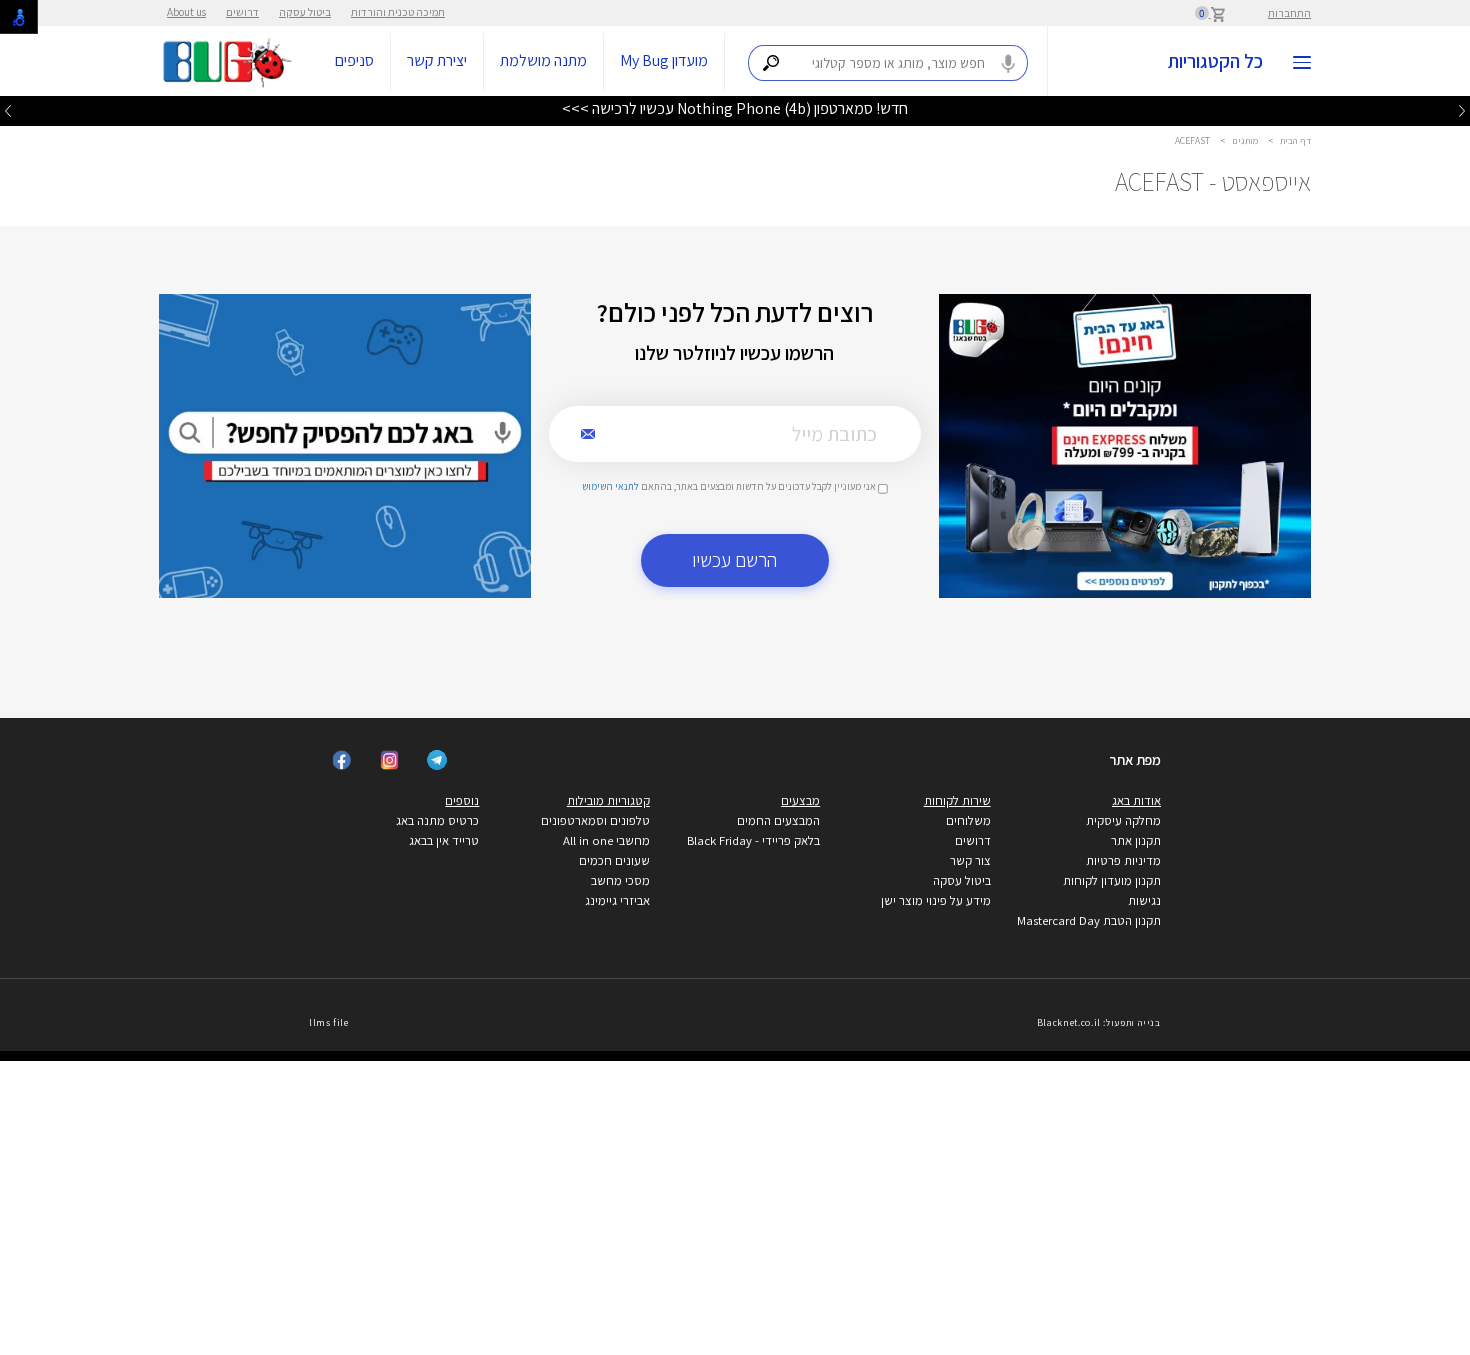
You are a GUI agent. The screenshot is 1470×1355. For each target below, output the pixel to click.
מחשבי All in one (606, 840)
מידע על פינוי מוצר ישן (936, 900)
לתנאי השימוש (610, 486)
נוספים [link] (462, 800)
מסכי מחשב (620, 880)
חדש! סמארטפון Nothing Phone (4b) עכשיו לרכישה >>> (735, 108)
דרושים (242, 12)
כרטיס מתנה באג (437, 820)
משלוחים (968, 820)
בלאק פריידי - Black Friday (753, 840)
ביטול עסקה (305, 12)
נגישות (1144, 900)
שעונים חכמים (614, 860)
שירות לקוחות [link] (957, 800)
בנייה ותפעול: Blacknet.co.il (1099, 1022)
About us (186, 12)
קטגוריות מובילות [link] (608, 800)
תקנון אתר (1136, 840)
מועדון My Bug (664, 60)
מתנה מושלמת (543, 60)
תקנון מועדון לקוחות (1112, 880)
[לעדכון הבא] (8, 110)
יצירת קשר (437, 60)
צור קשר (970, 860)
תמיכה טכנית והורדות (398, 12)
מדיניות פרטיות (1123, 860)
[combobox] (888, 63)
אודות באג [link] (1136, 800)
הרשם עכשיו (734, 560)
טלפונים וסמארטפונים (595, 820)
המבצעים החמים (778, 820)
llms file (329, 1022)
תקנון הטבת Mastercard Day (1089, 920)
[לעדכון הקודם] (1462, 110)
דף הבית (1295, 140)
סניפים (354, 60)
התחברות (1289, 13)
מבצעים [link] (800, 800)
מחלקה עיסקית (1123, 820)
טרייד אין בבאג (444, 840)
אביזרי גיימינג (617, 900)
